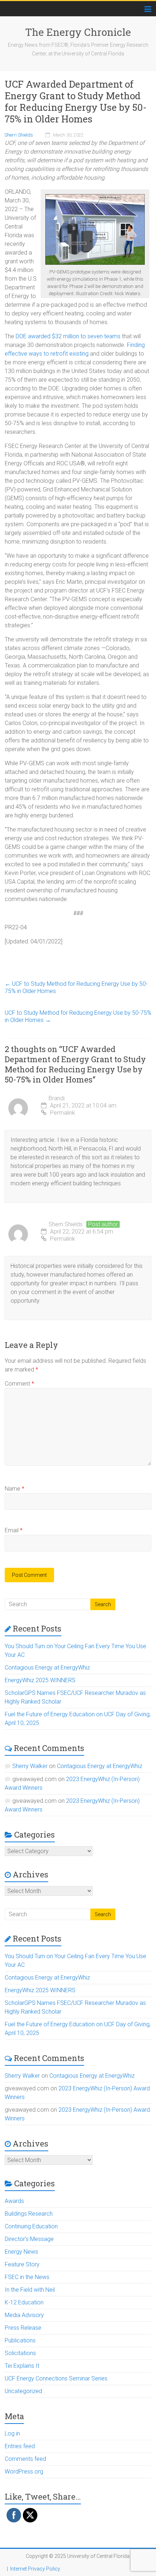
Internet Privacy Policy (35, 2569)
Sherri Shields (19, 135)
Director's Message (29, 2239)
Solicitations (20, 2353)
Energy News (21, 2252)
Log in (12, 2433)
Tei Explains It (22, 2366)
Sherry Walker (30, 1766)
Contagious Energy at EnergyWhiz (47, 1668)
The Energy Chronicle (78, 32)
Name (15, 1489)
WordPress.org (24, 2472)
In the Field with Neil (30, 2290)
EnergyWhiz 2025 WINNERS (40, 1680)
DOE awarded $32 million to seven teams (68, 336)
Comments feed (25, 2459)
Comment (19, 1384)
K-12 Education (24, 2302)
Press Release (23, 2328)
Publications (20, 2340)
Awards (14, 2201)
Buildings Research (29, 2214)
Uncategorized (23, 2391)
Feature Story (22, 2264)
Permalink (63, 1113)
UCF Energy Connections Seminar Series (56, 2378)
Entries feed (20, 2446)
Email (14, 1530)
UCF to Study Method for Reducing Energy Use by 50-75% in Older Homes (76, 987)
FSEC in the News (27, 2277)
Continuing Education (31, 2226)
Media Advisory (24, 2315)
